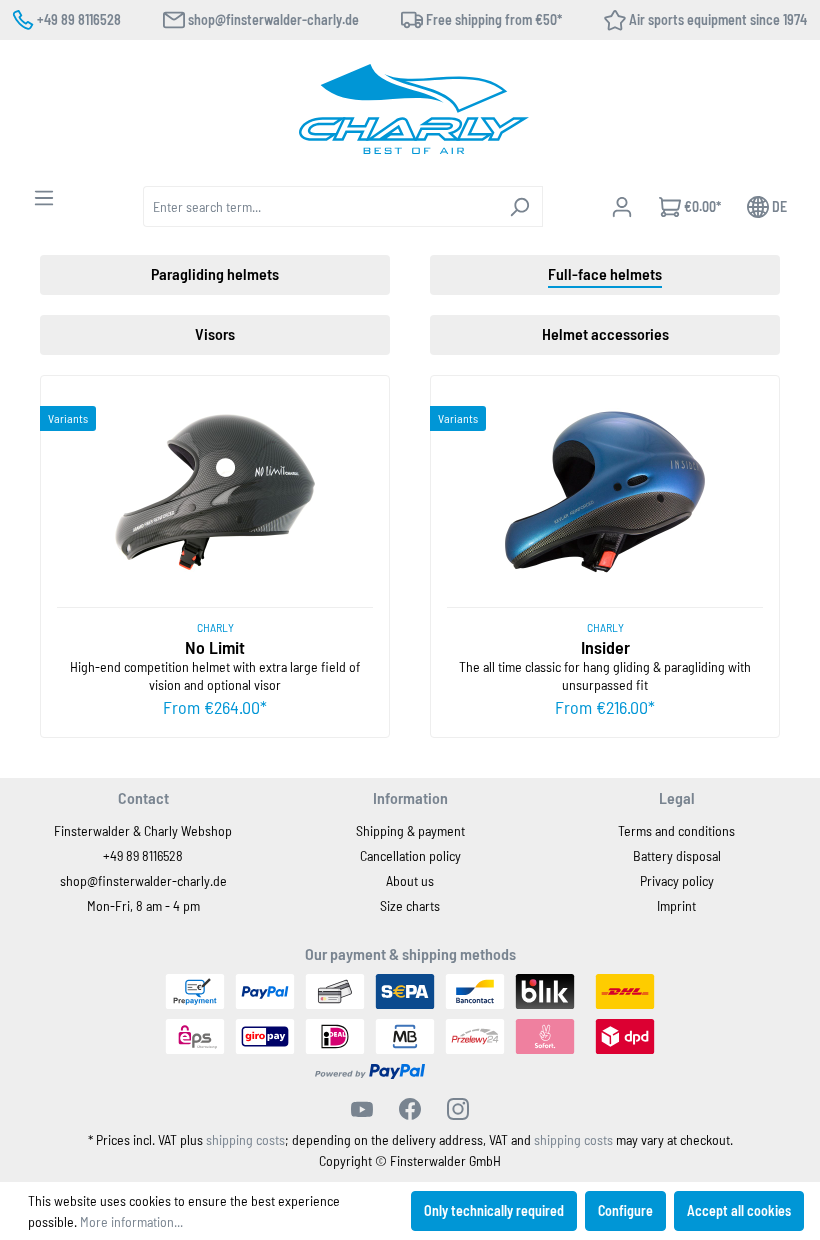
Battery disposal (677, 855)
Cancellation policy (410, 855)
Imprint (676, 905)
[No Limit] (215, 492)
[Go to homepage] (414, 109)
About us (410, 880)
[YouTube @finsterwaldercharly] (362, 1109)
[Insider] (605, 492)
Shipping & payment (410, 830)
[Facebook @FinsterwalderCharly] (410, 1109)
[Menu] (44, 198)
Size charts (410, 905)
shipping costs (245, 1139)
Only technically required (494, 1210)
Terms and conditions (676, 830)
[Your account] (622, 207)
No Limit (215, 647)
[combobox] (320, 206)
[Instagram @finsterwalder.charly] (458, 1109)
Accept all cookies (739, 1210)
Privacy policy (677, 880)
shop (73, 880)
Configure (625, 1210)
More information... (131, 1221)
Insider (605, 647)
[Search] (519, 206)
